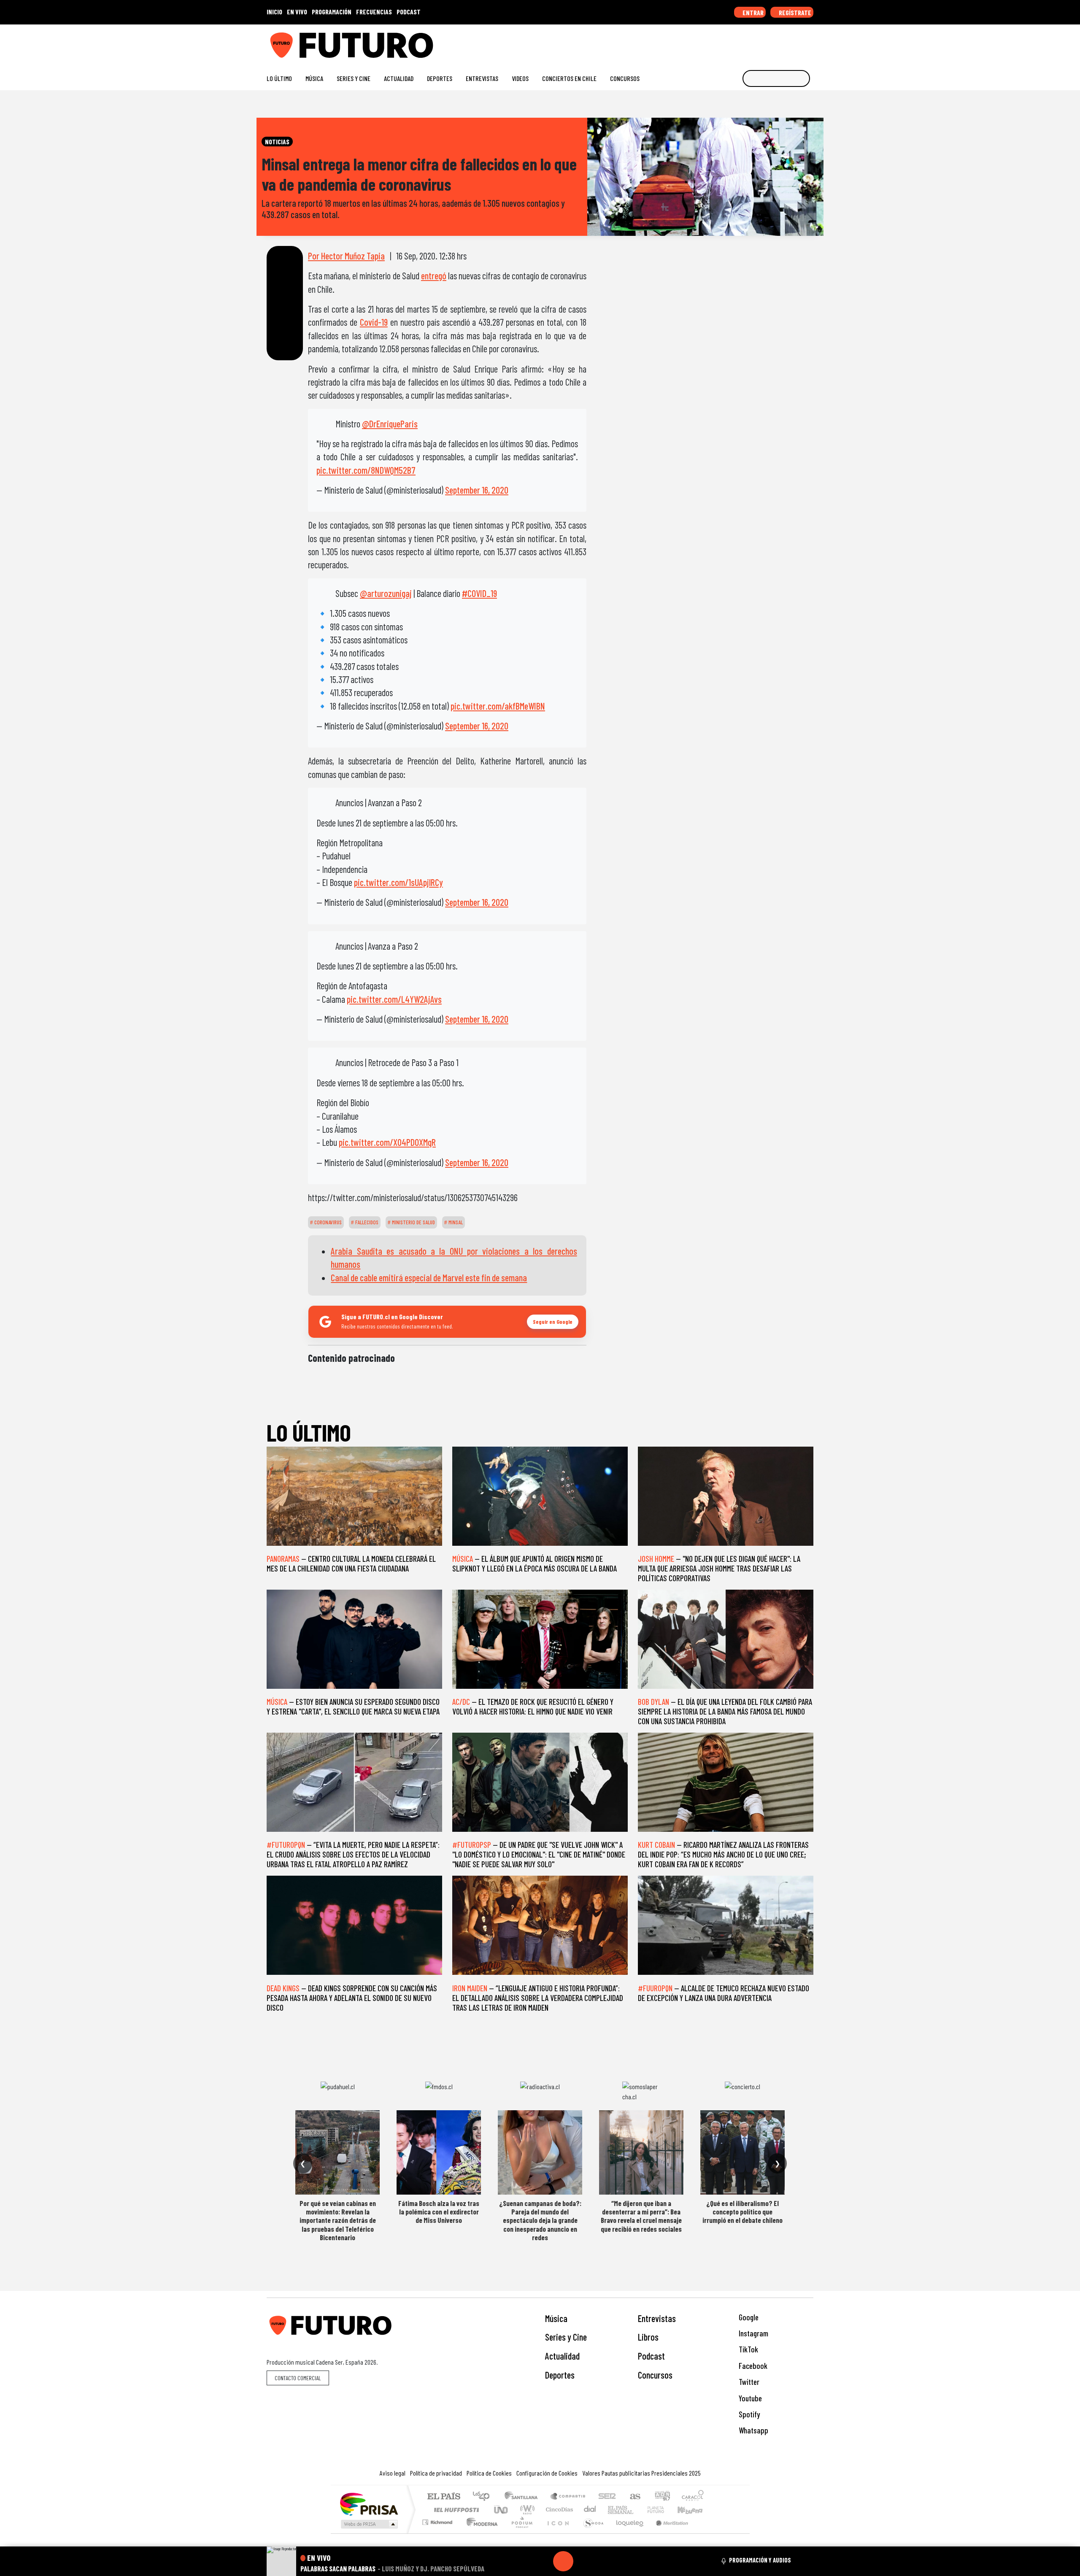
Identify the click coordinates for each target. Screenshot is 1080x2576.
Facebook (752, 2366)
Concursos (625, 78)
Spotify (748, 2414)
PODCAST (409, 12)
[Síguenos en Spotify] (796, 42)
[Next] (604, 2561)
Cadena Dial (664, 2510)
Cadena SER (607, 2497)
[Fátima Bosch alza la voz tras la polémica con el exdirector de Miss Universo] (439, 2152)
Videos (520, 78)
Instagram (753, 2333)
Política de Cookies (489, 2473)
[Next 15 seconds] (583, 2561)
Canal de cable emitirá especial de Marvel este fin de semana (429, 1277)
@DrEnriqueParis (390, 424)
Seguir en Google (553, 1322)
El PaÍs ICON (556, 2533)
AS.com (634, 2497)
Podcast (651, 2356)
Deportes (440, 78)
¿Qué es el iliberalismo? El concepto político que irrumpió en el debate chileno (742, 2212)
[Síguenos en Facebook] (755, 42)
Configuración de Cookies (547, 2473)
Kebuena (694, 2510)
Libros (648, 2337)
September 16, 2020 (477, 490)
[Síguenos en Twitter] (769, 42)
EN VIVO (297, 12)
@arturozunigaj (386, 593)
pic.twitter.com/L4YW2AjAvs (394, 999)
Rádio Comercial (705, 2533)
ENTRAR (752, 12)
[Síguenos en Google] (715, 42)
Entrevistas (482, 78)
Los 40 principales (484, 2497)
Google (748, 2317)
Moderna (480, 2533)
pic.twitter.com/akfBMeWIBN (498, 706)
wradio (526, 2510)
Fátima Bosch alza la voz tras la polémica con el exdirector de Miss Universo (439, 2212)
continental (590, 2510)
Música (314, 78)
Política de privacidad (436, 2473)
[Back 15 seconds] (543, 2561)
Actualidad (399, 78)
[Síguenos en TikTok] (742, 42)
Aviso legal (393, 2473)
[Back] (523, 2561)
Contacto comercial (298, 2378)
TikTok (748, 2349)
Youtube (749, 2398)
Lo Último (279, 78)
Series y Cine (354, 78)
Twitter (748, 2382)
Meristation (667, 2533)
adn (662, 2497)
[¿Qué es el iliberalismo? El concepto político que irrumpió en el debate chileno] (742, 2152)
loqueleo (627, 2533)
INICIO (274, 12)
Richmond (438, 2533)
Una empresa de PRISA (369, 2504)
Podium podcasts (438, 2520)
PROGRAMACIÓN (332, 12)
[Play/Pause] (563, 2561)
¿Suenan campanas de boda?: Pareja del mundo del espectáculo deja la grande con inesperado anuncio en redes (540, 2220)
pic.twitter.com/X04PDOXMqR (387, 1142)
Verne (638, 2510)
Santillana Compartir (568, 2497)
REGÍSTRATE (794, 12)
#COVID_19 (479, 593)
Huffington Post (455, 2510)
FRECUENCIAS (374, 12)
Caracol (693, 2497)
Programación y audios (760, 2560)
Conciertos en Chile (569, 78)
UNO (502, 2510)
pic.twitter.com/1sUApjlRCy (398, 882)
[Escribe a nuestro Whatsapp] (809, 42)
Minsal (455, 1222)
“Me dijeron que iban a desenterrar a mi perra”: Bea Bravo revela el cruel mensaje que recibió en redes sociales (641, 2216)
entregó (434, 275)
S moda (591, 2533)
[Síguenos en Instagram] (728, 42)
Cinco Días (558, 2510)
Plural (520, 2533)
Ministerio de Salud (413, 1222)
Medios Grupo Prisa (369, 2524)
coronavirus (327, 1222)
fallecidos (366, 1222)
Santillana (524, 2497)
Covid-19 (374, 322)
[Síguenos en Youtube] (782, 42)
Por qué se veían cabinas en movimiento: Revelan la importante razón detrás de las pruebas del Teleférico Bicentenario (338, 2220)
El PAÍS (444, 2497)
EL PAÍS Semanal (613, 2510)
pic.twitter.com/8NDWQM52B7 (366, 470)
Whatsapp (753, 2430)
